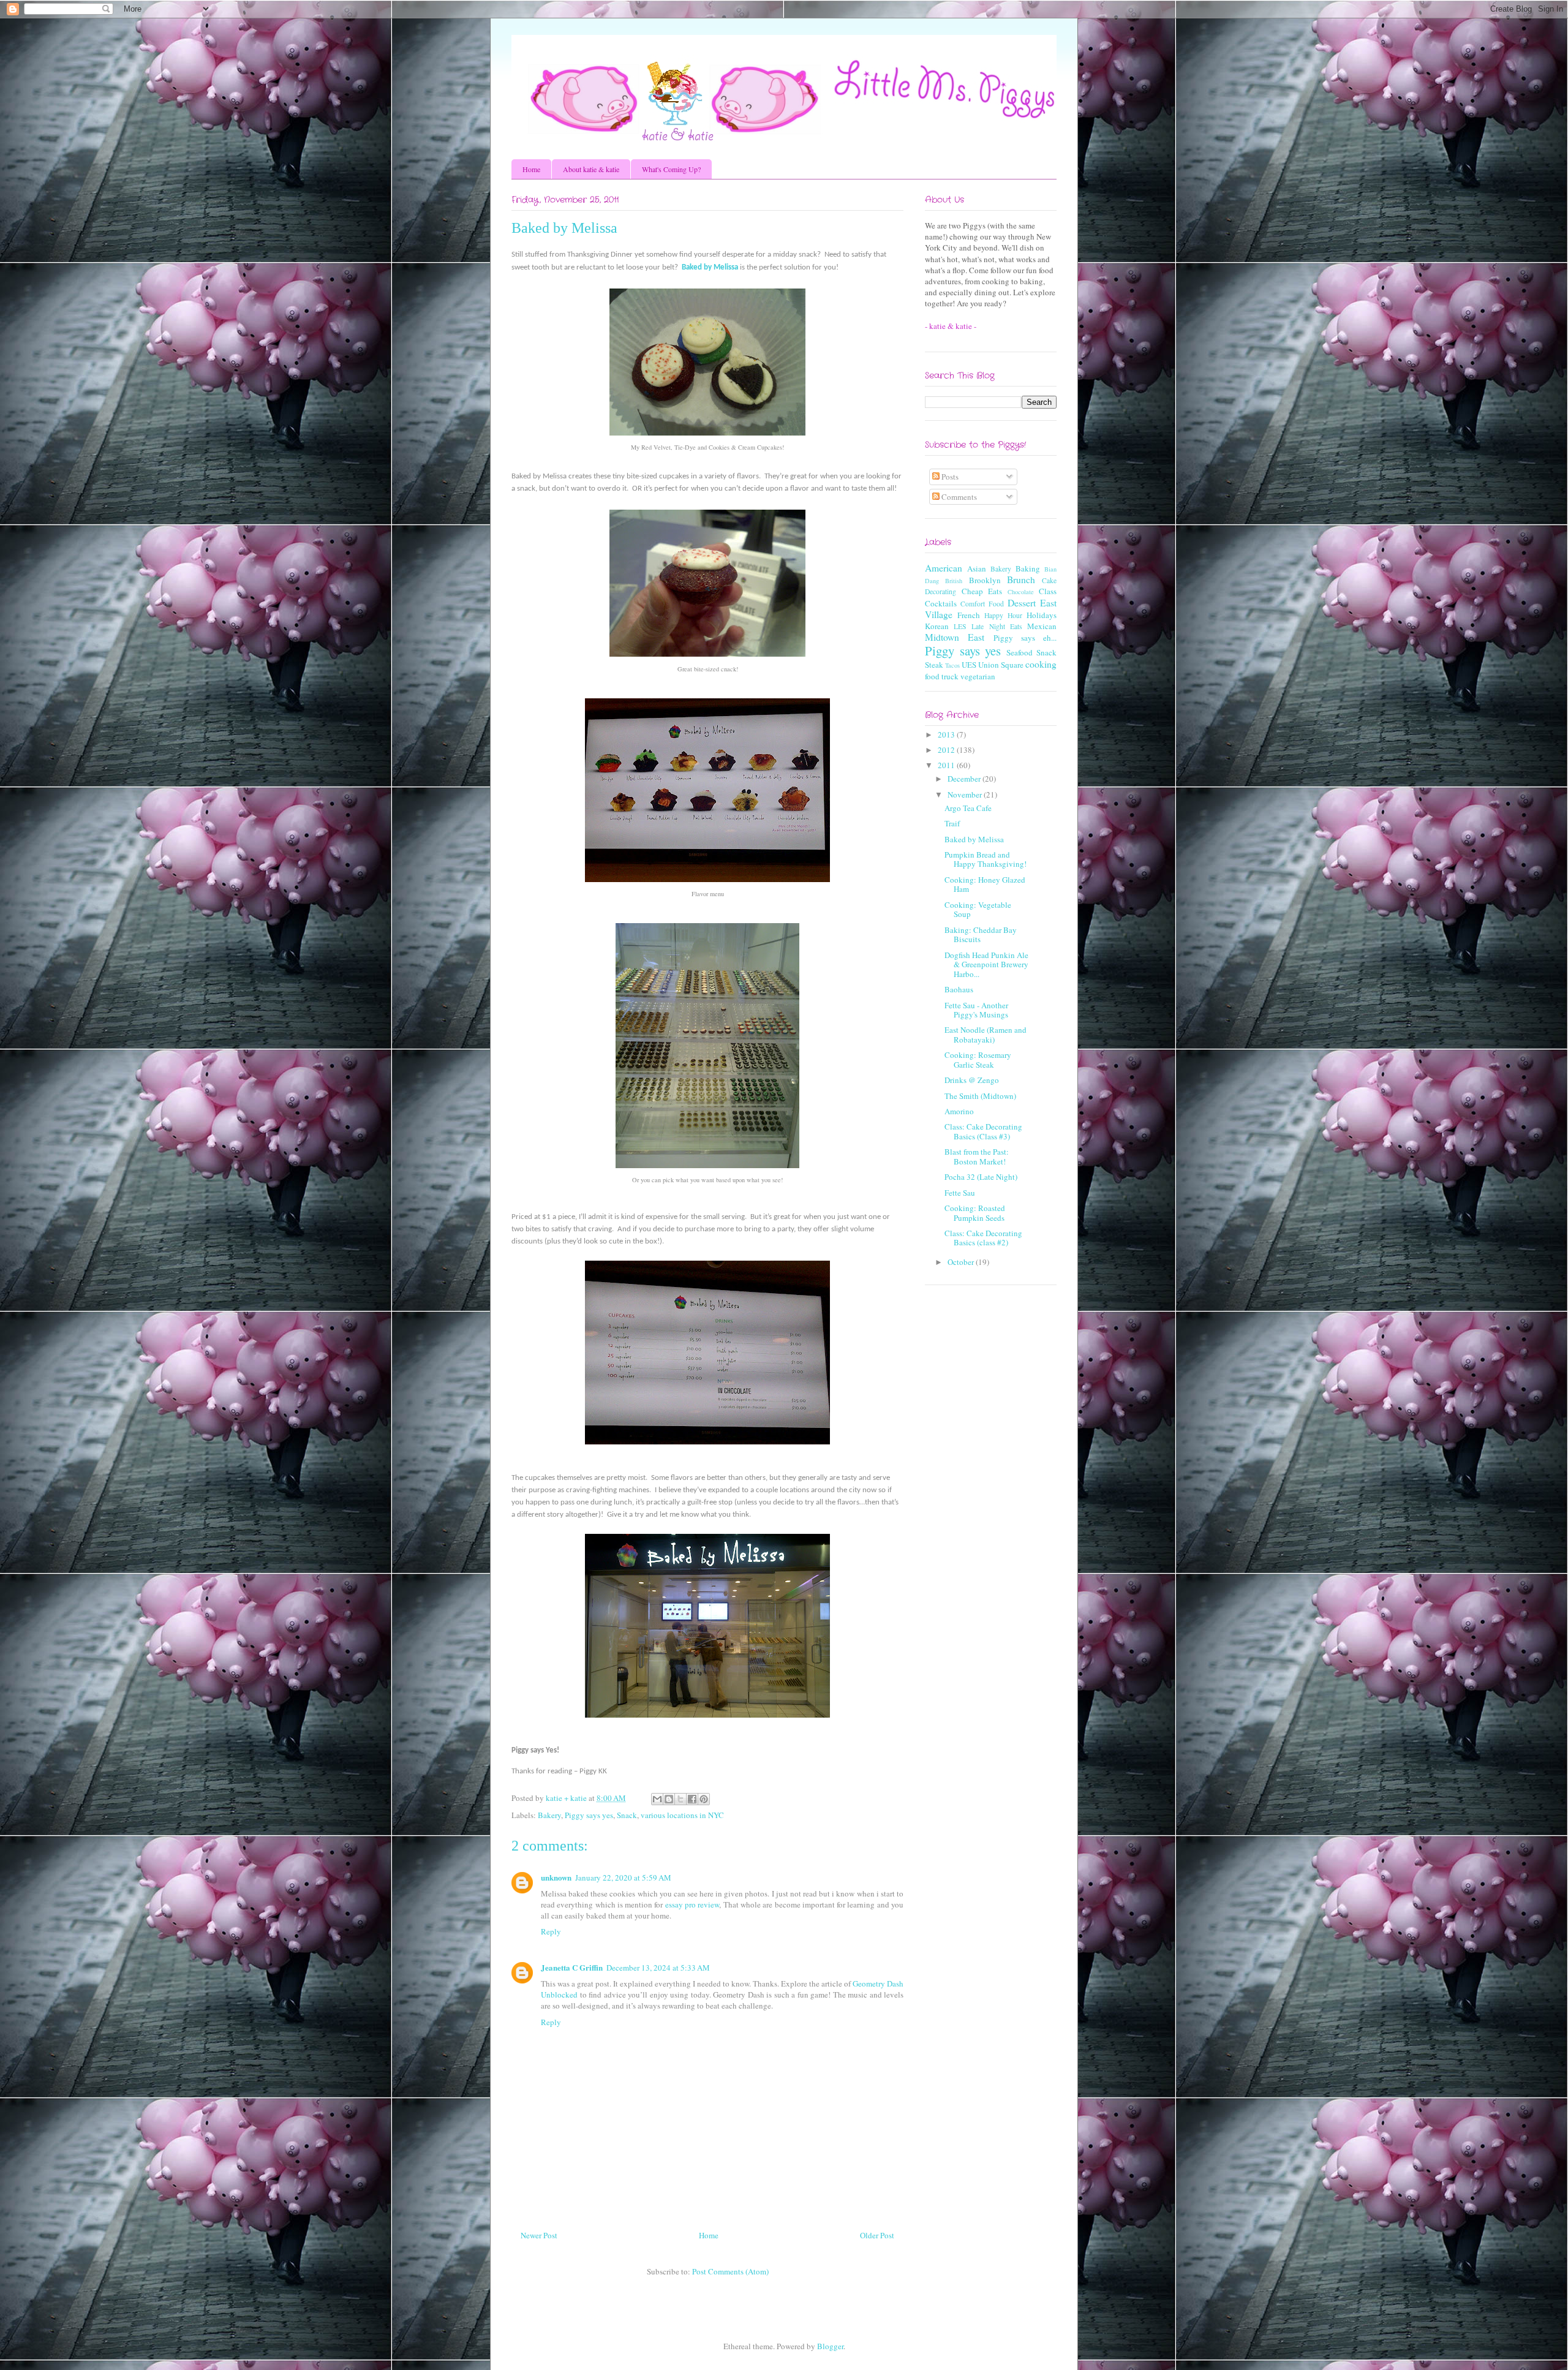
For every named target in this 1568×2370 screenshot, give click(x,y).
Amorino (959, 1111)
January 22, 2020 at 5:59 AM (623, 1878)
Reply (551, 1931)
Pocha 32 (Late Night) (981, 1177)
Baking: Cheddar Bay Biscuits (981, 935)
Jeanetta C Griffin (572, 1967)
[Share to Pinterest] (704, 1799)
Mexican (1042, 626)
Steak (934, 665)
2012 (947, 750)
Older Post (877, 2235)
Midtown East (955, 637)
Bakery (549, 1815)
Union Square (1001, 665)
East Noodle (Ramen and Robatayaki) (986, 1035)
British (954, 581)
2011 (947, 765)
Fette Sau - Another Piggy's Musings (976, 1010)
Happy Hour (1003, 615)
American (944, 568)
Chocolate (1021, 592)
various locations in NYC (682, 1815)
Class (1048, 591)
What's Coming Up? (671, 169)
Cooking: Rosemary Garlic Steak (978, 1060)
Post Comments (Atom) (730, 2271)
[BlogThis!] (669, 1799)
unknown (556, 1877)
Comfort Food (982, 604)
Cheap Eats (982, 591)
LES (960, 626)
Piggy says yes (589, 1815)
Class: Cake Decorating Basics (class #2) (983, 1238)
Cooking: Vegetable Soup (978, 910)
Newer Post (539, 2235)
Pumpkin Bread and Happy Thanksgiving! (986, 859)
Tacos (952, 665)
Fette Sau (960, 1193)
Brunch (1021, 579)
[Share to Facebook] (692, 1799)
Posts (949, 477)
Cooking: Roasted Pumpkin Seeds (975, 1213)
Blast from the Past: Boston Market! (977, 1157)
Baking (1028, 568)
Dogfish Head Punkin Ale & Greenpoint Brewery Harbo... (986, 964)
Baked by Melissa (710, 267)
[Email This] (657, 1799)
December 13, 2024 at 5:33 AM (658, 1968)
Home (531, 169)
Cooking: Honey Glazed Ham (985, 885)
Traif (952, 823)
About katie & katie (591, 169)
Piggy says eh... (1025, 638)
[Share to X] (680, 1799)
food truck (942, 676)
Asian (977, 568)
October (962, 1262)
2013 (947, 734)
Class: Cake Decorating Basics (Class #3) (983, 1131)
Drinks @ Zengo (972, 1080)
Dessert (1022, 603)
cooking (1041, 664)
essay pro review (692, 1904)
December (965, 779)
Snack (627, 1815)
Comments (958, 497)
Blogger (830, 2346)
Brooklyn (985, 580)
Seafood (1020, 652)
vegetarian (978, 676)
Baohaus (959, 989)
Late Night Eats (997, 626)
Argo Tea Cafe (968, 808)
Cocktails (941, 603)
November (966, 794)
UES (969, 665)
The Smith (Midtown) (980, 1096)
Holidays (1042, 615)
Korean (937, 626)
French (969, 615)
